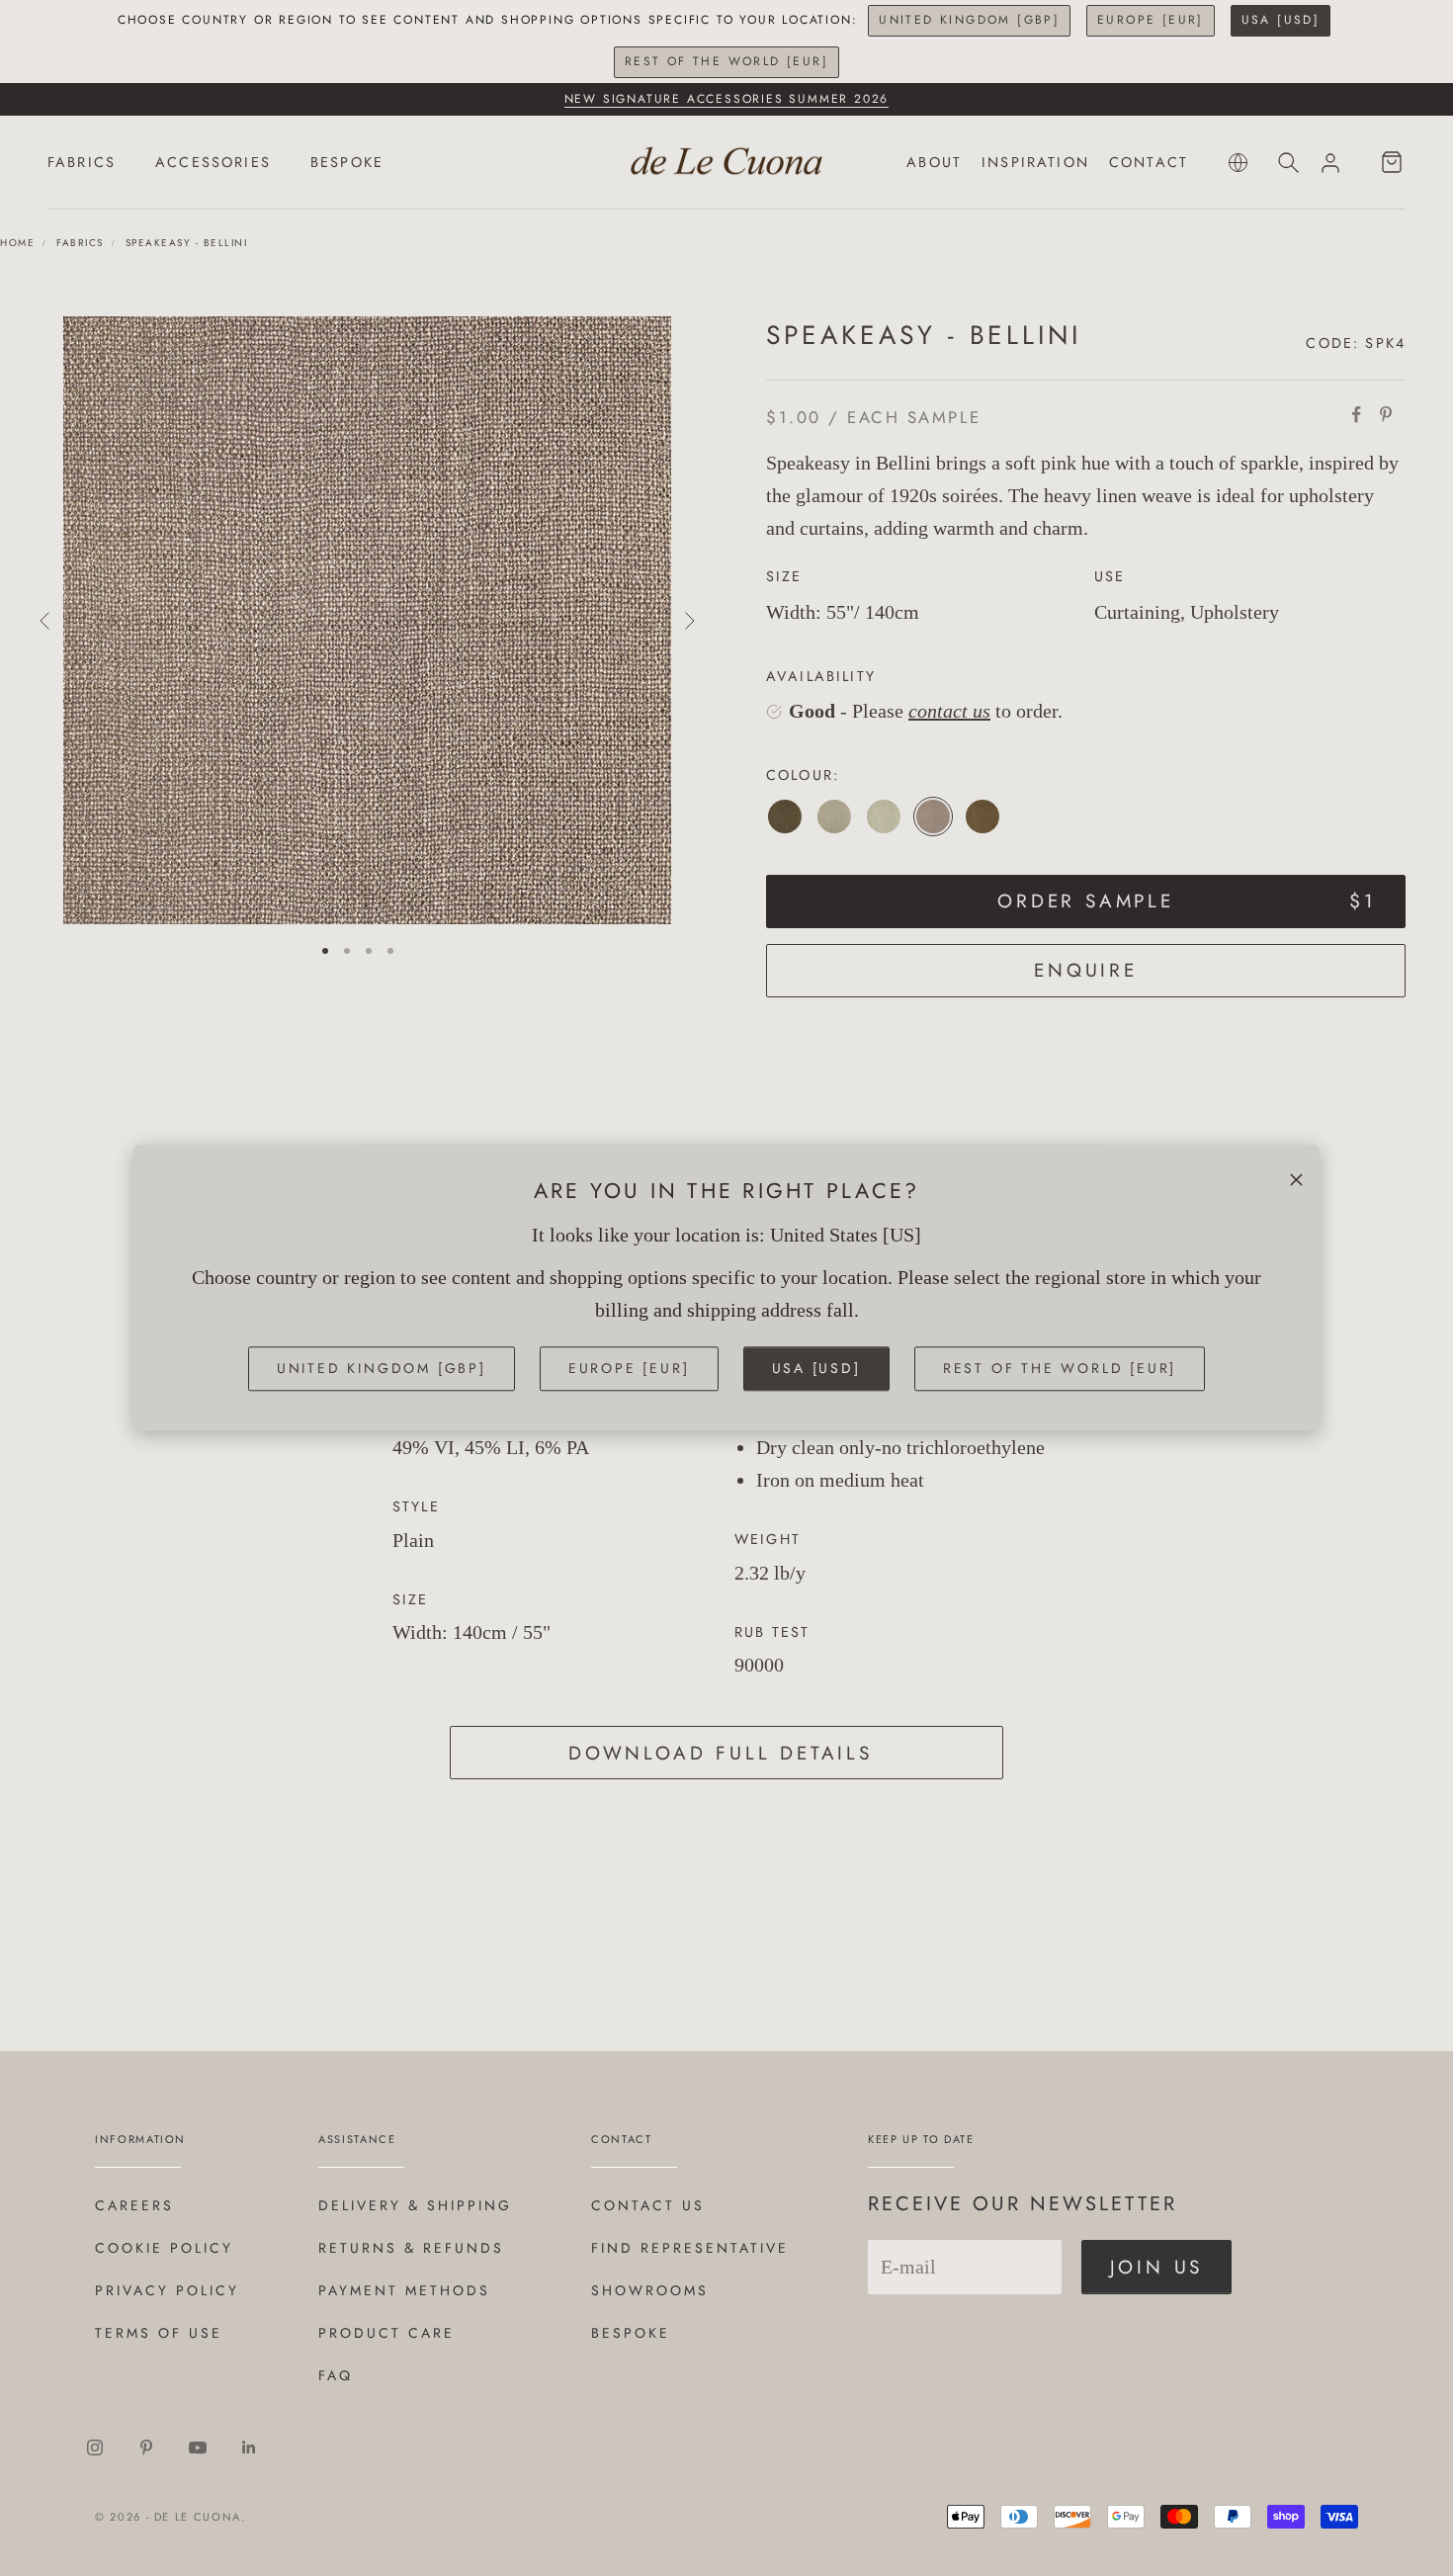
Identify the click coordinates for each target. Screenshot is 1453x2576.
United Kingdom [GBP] (969, 20)
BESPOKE (347, 162)
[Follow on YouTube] (198, 2447)
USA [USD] (1281, 20)
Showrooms (650, 2290)
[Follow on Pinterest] (146, 2447)
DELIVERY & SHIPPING (415, 2205)
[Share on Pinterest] (1386, 414)
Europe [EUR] (1151, 20)
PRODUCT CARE (386, 2333)
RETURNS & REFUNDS (411, 2248)
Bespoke (631, 2333)
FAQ (336, 2375)
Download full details (721, 1753)
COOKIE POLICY (164, 2248)
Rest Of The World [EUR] (726, 61)
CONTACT (1149, 162)
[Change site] (1238, 163)
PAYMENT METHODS (404, 2290)
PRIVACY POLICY (167, 2290)
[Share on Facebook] (1356, 414)
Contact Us (648, 2205)
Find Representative (690, 2248)
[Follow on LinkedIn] (249, 2447)
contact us (949, 711)
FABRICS (82, 162)
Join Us (1157, 2267)
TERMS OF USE (159, 2333)
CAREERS (134, 2205)
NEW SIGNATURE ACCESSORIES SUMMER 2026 (727, 99)
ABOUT (934, 162)
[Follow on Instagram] (95, 2447)
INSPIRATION (1035, 162)
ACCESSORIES (213, 162)
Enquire (1086, 970)
